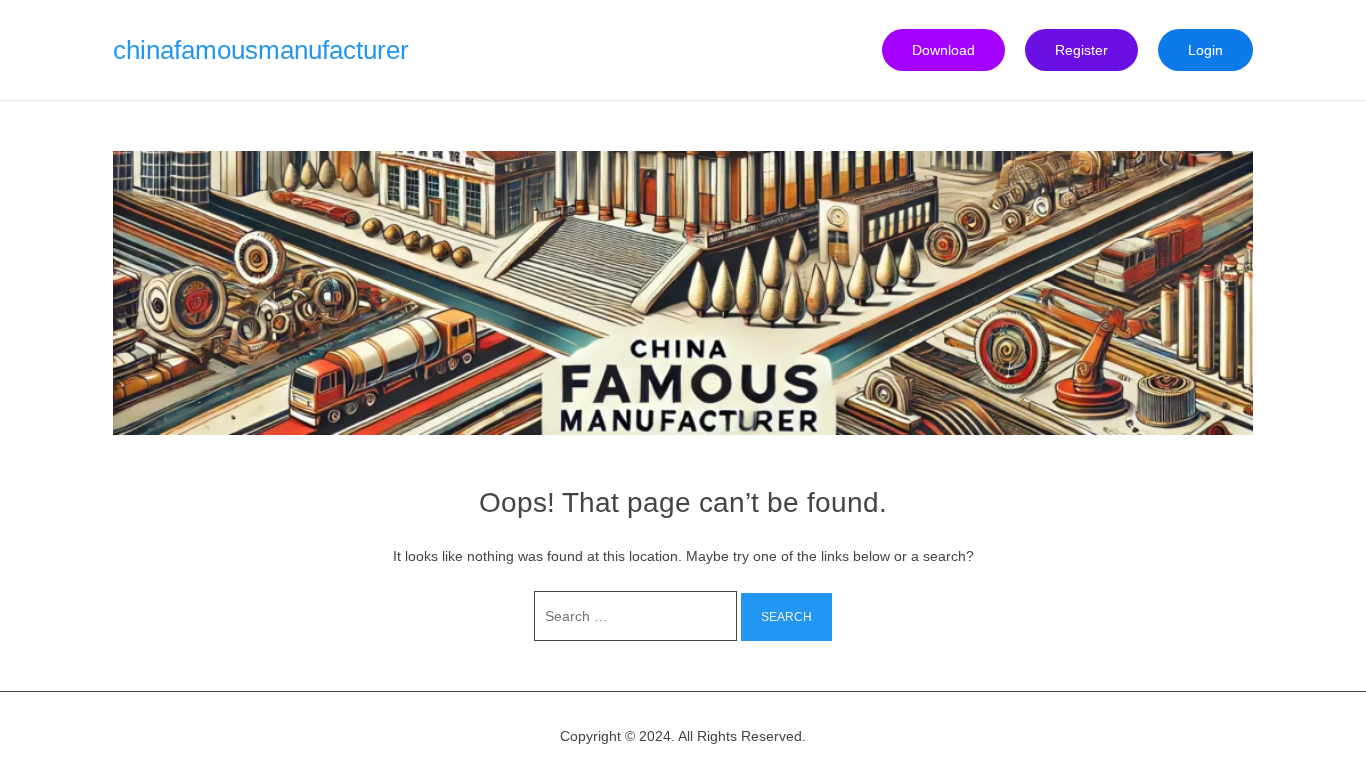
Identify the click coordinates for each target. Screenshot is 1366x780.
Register (1081, 50)
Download (943, 50)
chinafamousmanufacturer (261, 50)
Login (1205, 50)
